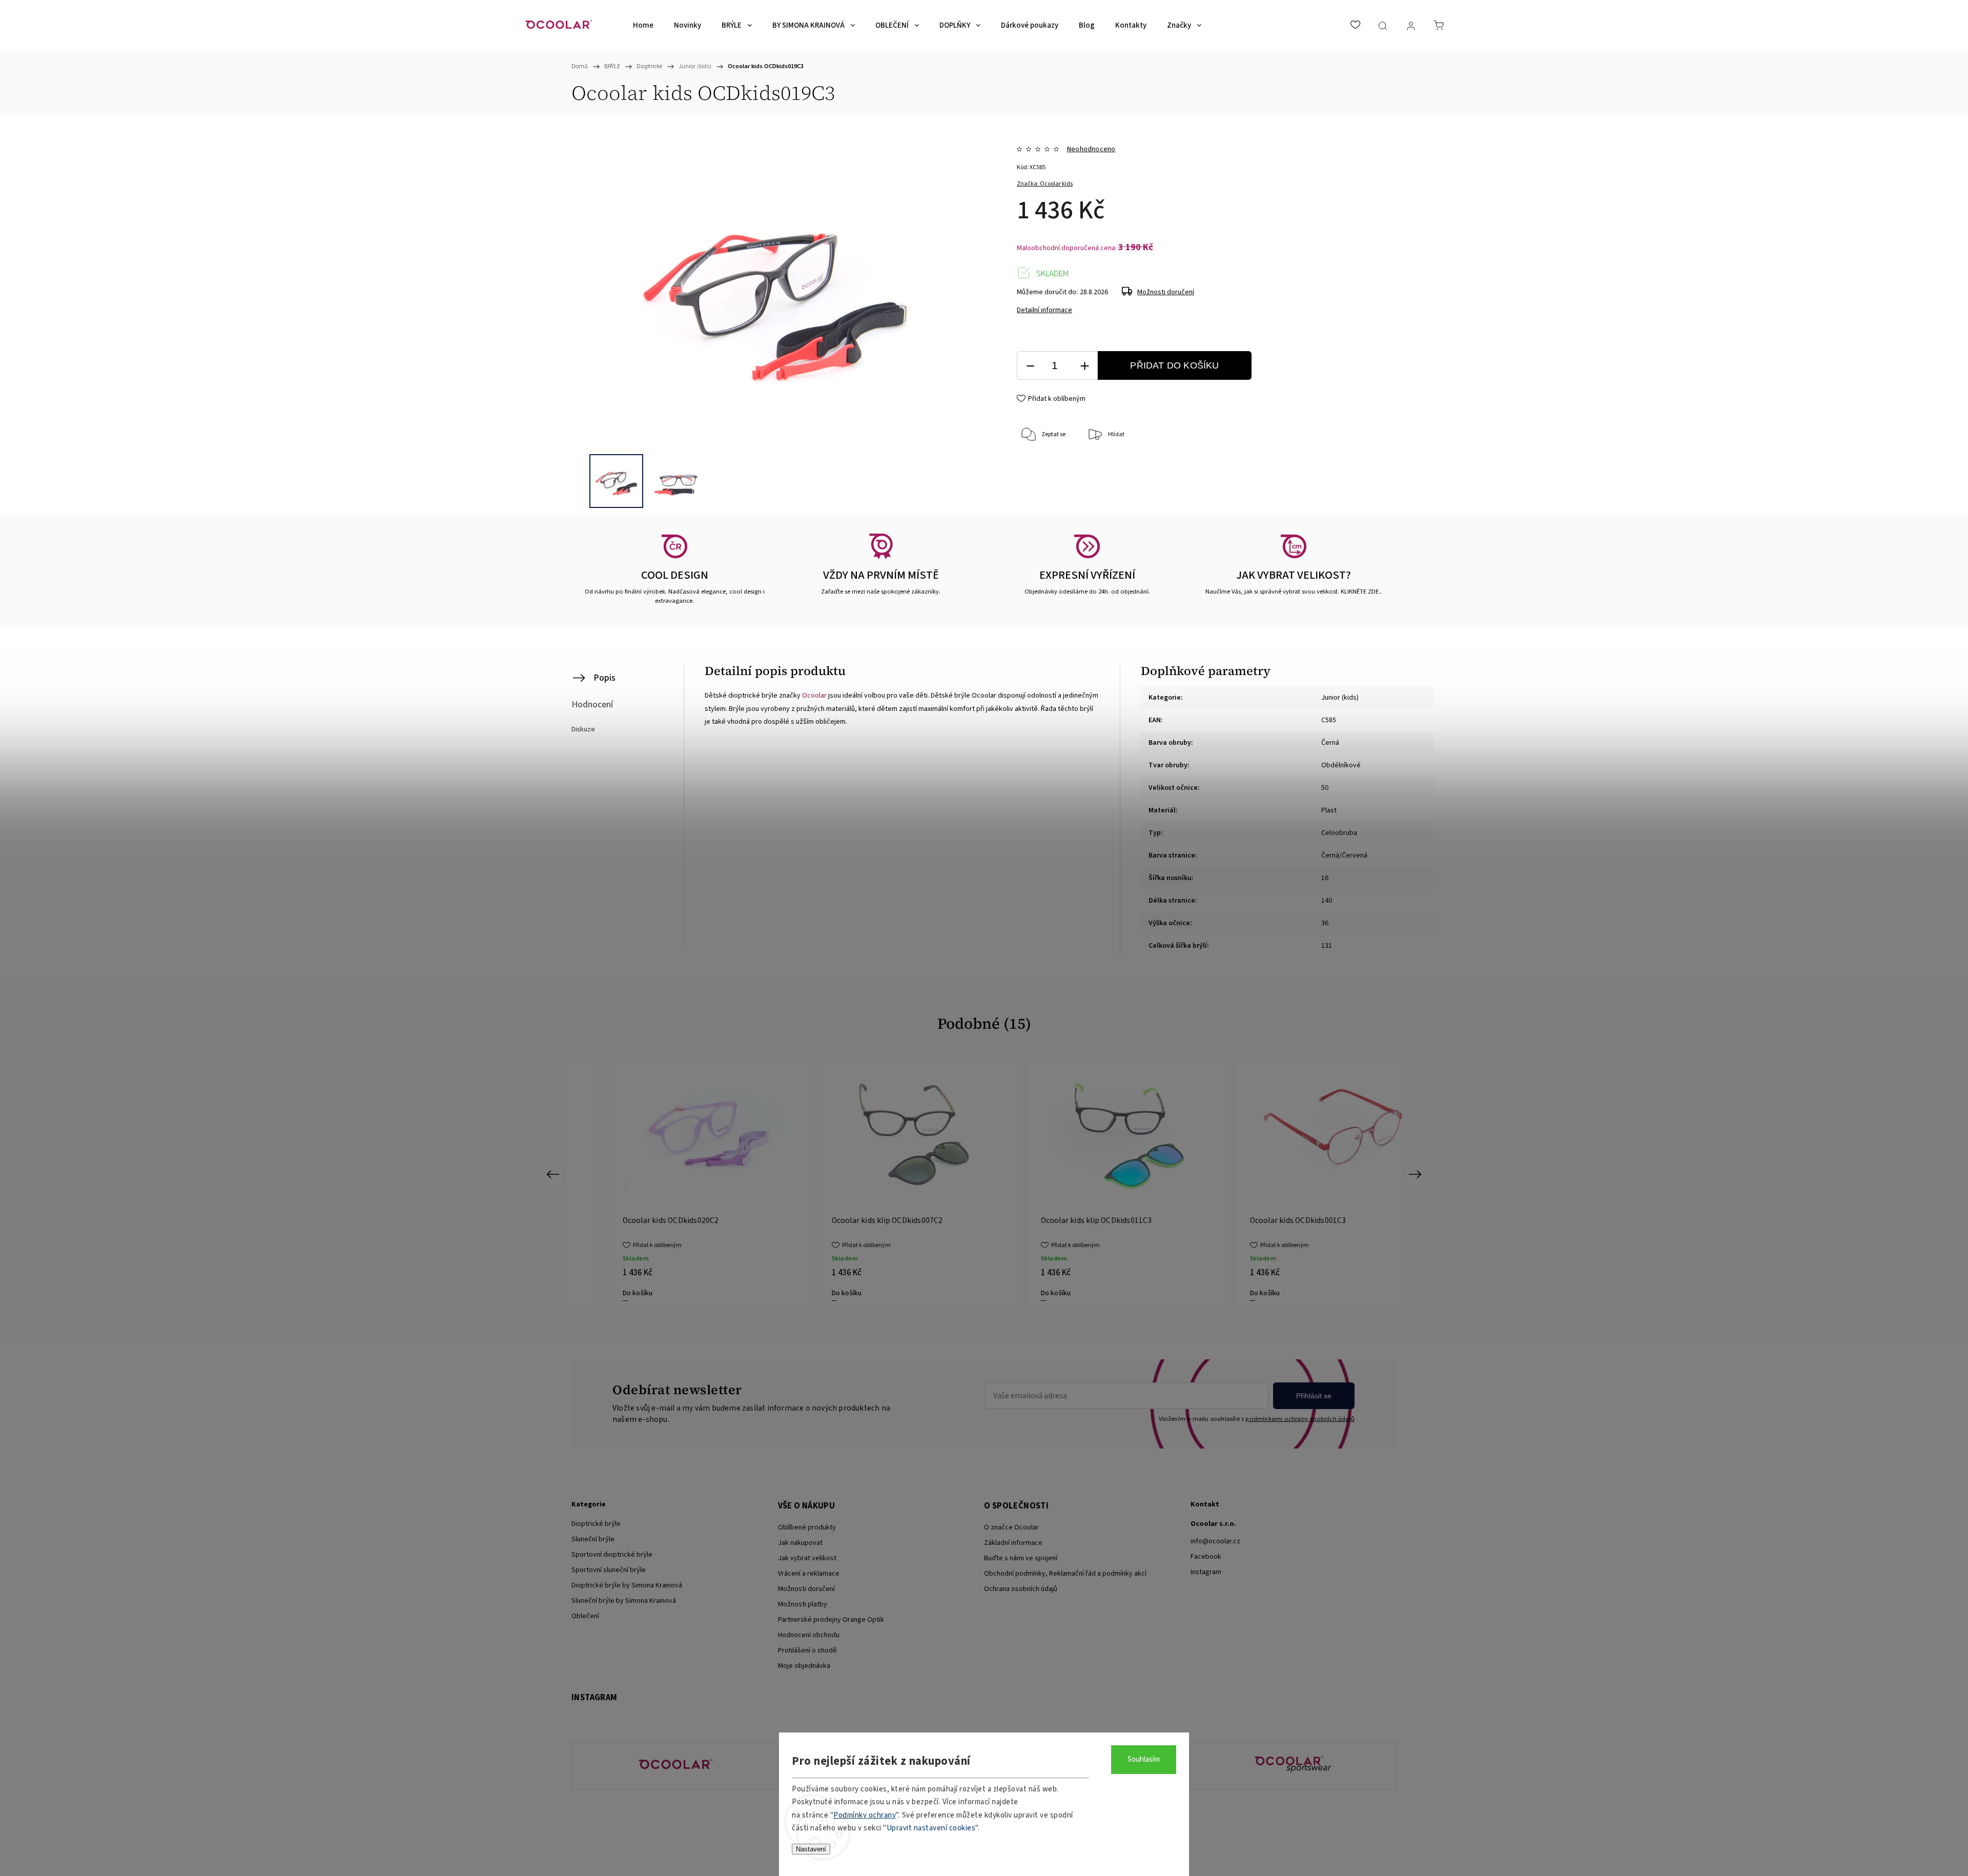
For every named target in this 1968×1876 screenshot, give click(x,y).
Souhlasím (1144, 1759)
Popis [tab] (604, 678)
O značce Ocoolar (1011, 1527)
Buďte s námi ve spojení (1021, 1558)
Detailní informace (1044, 310)
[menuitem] (643, 26)
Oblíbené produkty (807, 1527)
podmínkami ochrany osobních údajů (1300, 1419)
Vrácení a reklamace (809, 1574)
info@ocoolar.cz (1215, 1541)
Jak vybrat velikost (807, 1558)
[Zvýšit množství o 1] (1084, 366)
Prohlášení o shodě (807, 1650)
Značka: (1045, 184)
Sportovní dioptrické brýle (612, 1555)
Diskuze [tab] (583, 729)
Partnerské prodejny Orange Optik (831, 1620)
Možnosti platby (803, 1604)
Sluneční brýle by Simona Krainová (624, 1601)
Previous (554, 1174)
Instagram (1206, 1572)
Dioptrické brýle (596, 1524)
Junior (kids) (1340, 698)
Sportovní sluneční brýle (609, 1570)
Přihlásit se (1314, 1396)
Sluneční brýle (593, 1539)
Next (1417, 1174)
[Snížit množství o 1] (1030, 366)
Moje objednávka (804, 1666)
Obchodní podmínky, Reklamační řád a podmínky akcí (1065, 1574)
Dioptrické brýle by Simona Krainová (627, 1585)
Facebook (1206, 1557)
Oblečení (585, 1616)
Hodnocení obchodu (809, 1635)
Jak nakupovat (800, 1543)
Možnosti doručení (1166, 292)
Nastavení (811, 1849)
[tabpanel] (880, 1185)
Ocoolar (814, 696)
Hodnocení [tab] (592, 705)
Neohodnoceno (1091, 149)
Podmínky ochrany (865, 1815)
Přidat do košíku (1174, 365)
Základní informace (1013, 1543)
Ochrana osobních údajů (1021, 1589)
